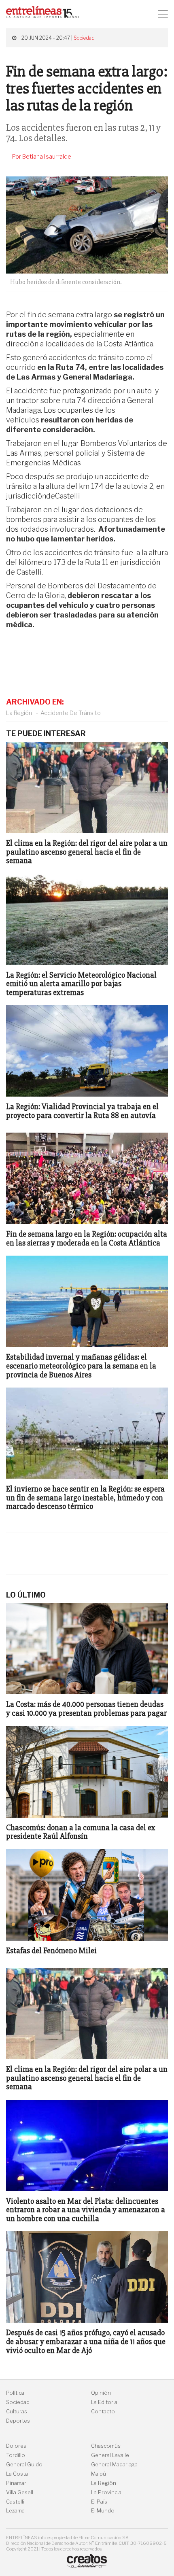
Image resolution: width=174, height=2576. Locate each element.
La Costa (17, 2474)
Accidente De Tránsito (71, 713)
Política (15, 2393)
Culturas (17, 2412)
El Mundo (103, 2511)
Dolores (16, 2446)
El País (99, 2502)
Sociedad (84, 38)
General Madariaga (114, 2465)
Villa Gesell (20, 2492)
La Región (19, 713)
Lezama (15, 2511)
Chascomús (106, 2446)
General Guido (24, 2465)
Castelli (15, 2502)
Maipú (99, 2474)
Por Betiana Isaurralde (42, 157)
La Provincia (106, 2492)
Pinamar (16, 2483)
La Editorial (105, 2402)
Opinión (101, 2393)
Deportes (18, 2421)
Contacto (103, 2412)
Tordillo (16, 2455)
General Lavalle (110, 2455)
